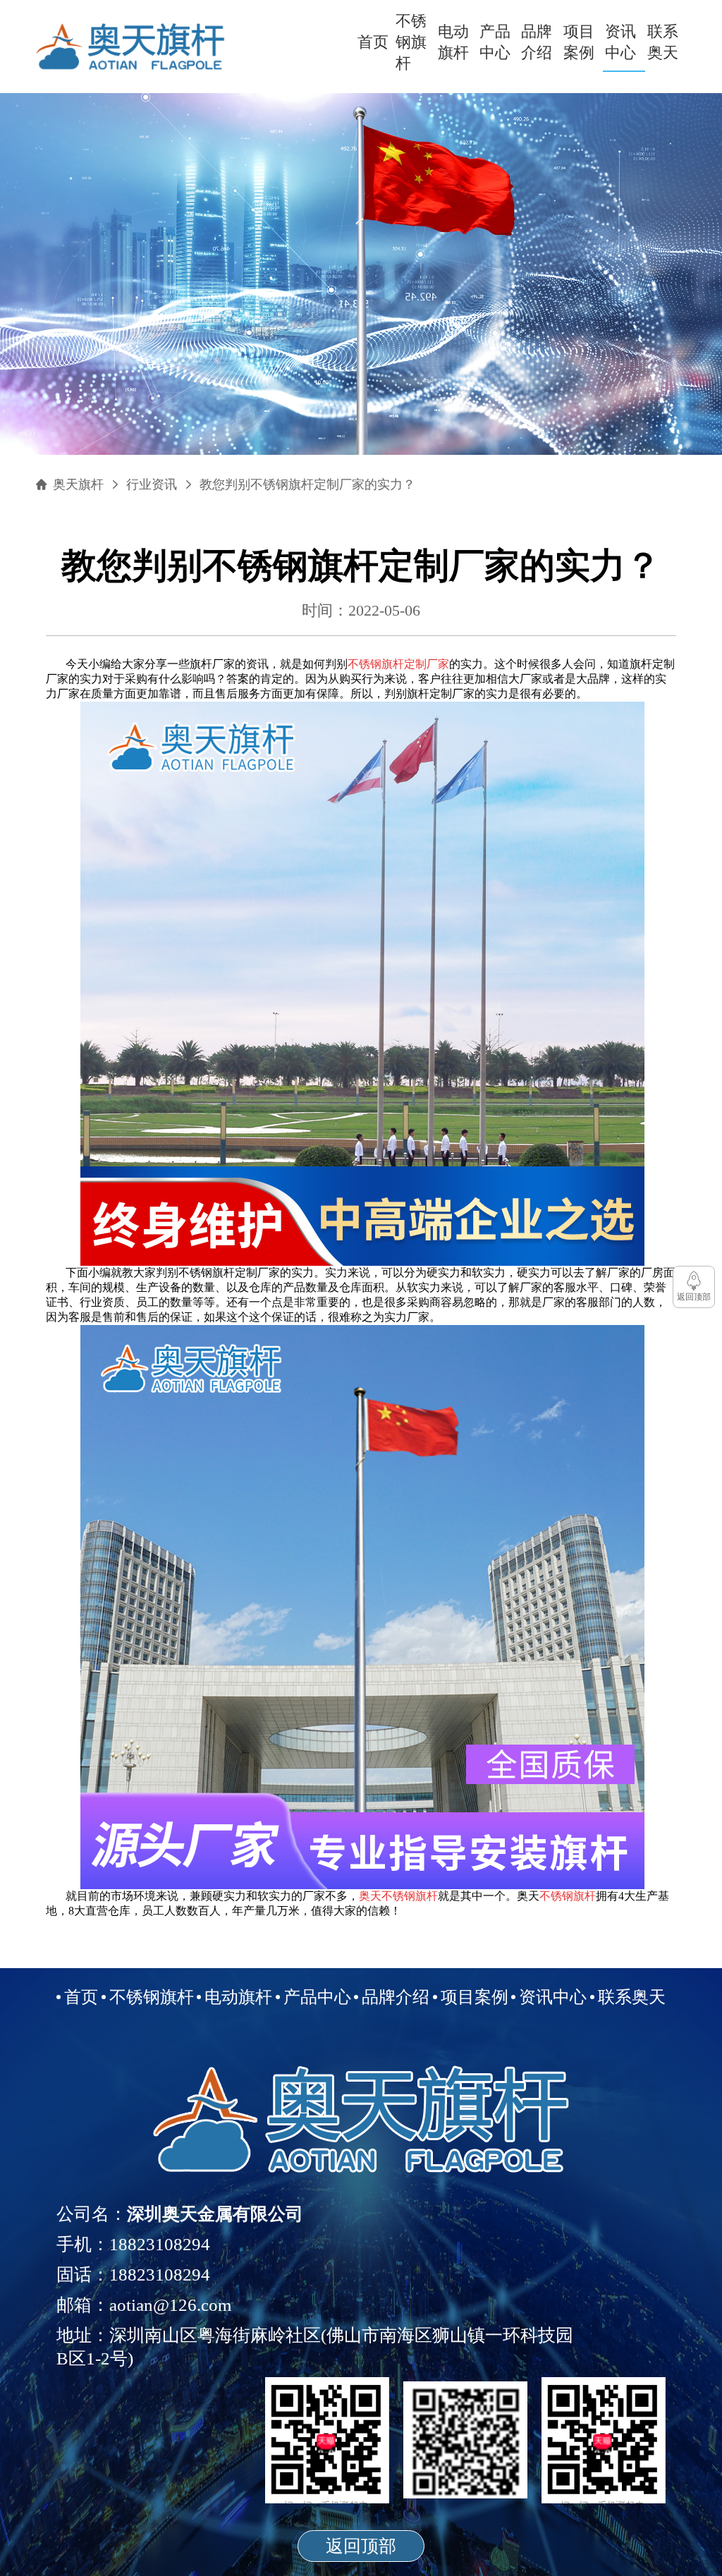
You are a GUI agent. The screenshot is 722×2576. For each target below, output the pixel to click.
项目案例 (579, 42)
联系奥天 (663, 42)
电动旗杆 (453, 42)
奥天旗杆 (78, 484)
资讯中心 (620, 42)
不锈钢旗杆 (411, 42)
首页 (373, 42)
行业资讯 (152, 484)
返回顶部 (361, 2546)
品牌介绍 (537, 42)
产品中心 (495, 42)
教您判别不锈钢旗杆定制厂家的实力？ (307, 484)
